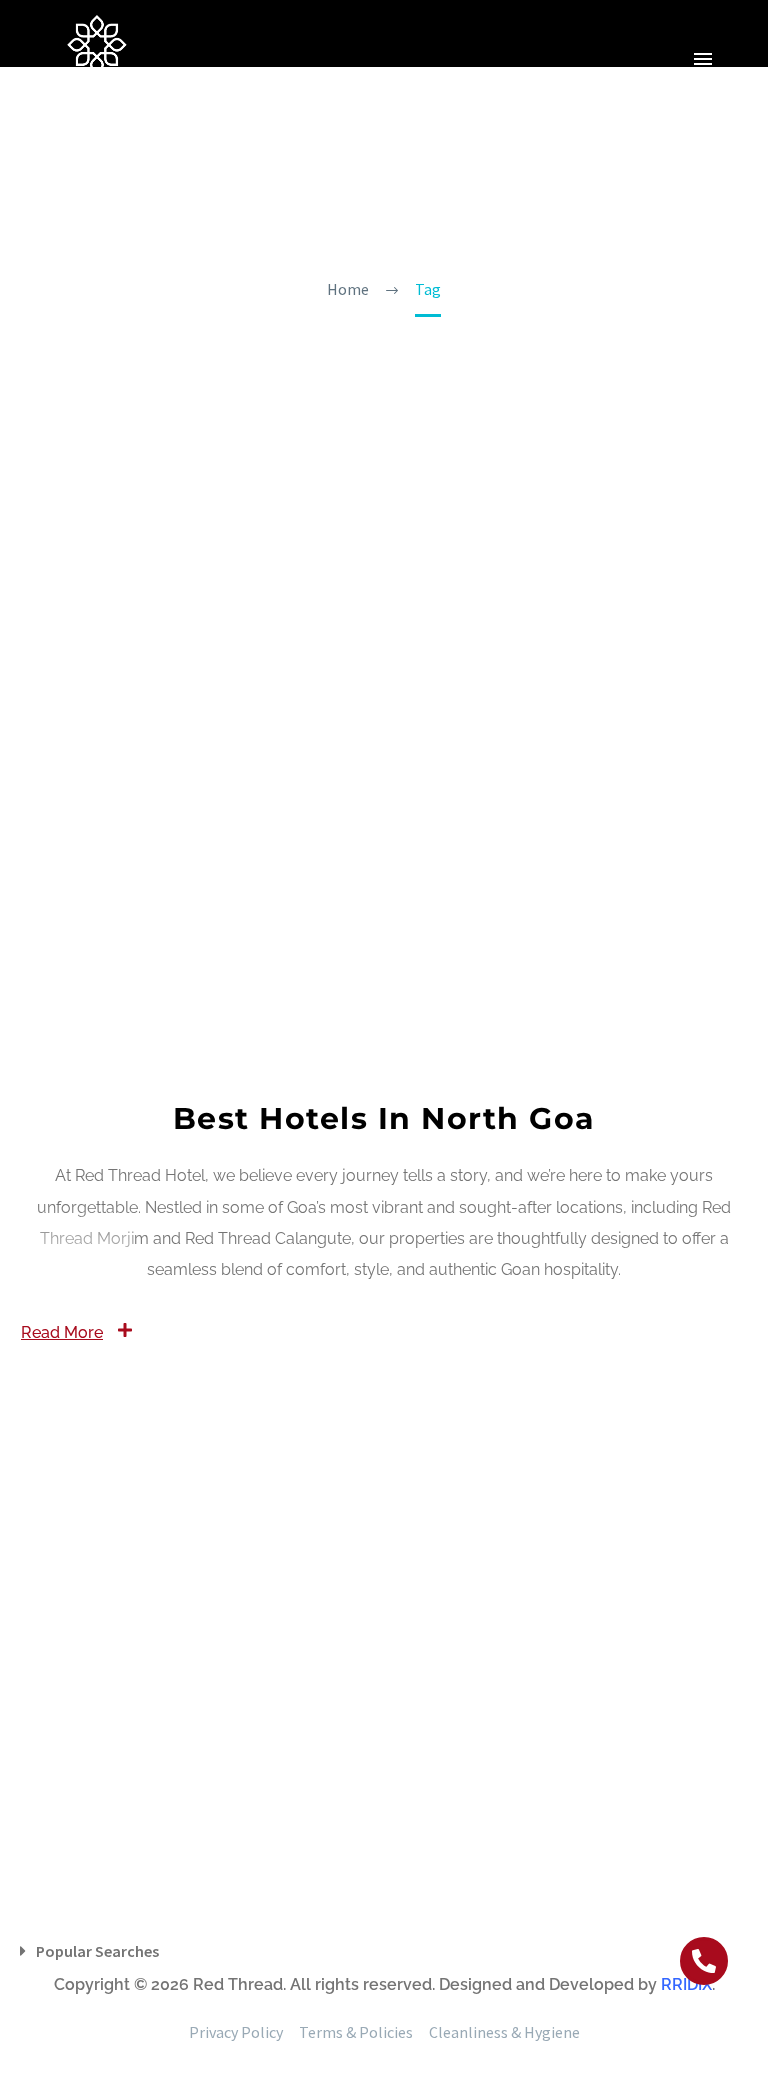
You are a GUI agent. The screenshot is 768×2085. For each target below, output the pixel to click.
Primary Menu (703, 59)
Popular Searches (97, 1951)
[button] (704, 1961)
